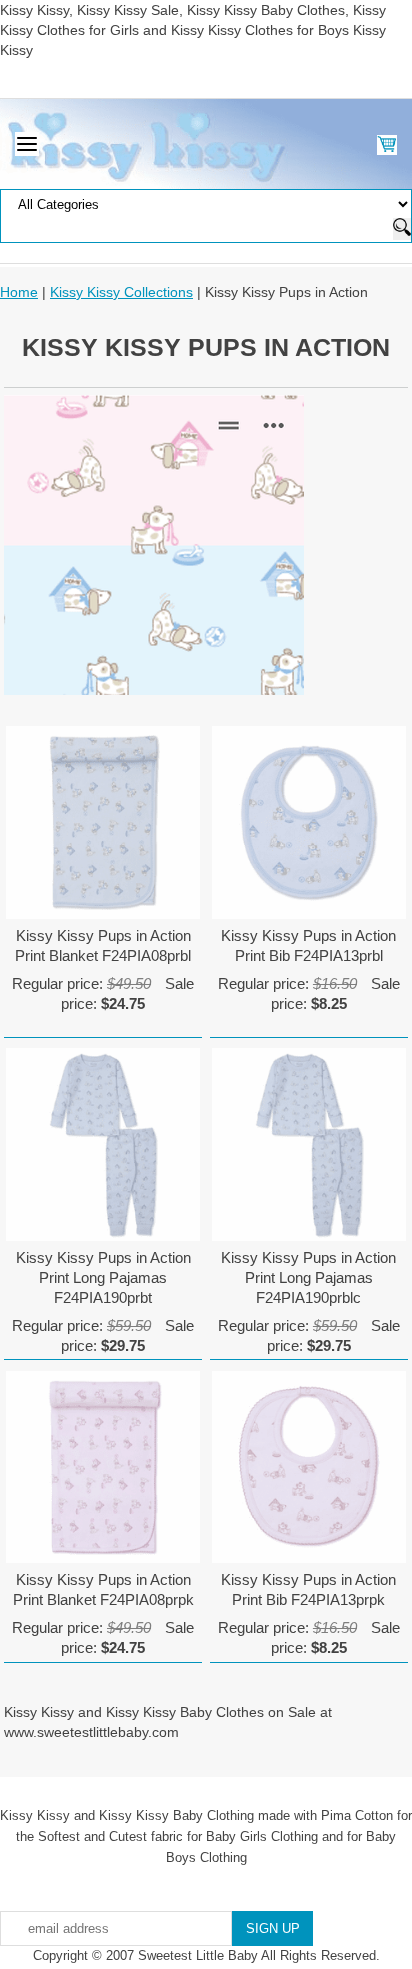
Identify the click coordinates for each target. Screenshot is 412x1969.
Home (19, 292)
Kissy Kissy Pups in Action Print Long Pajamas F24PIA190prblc (308, 1277)
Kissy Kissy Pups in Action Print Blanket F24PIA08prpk (103, 1589)
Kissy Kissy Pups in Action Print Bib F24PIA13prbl (308, 945)
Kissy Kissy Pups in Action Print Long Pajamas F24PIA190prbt (103, 1277)
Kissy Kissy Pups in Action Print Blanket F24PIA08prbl (103, 945)
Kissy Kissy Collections (121, 292)
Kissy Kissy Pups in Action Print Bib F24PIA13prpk (308, 1589)
